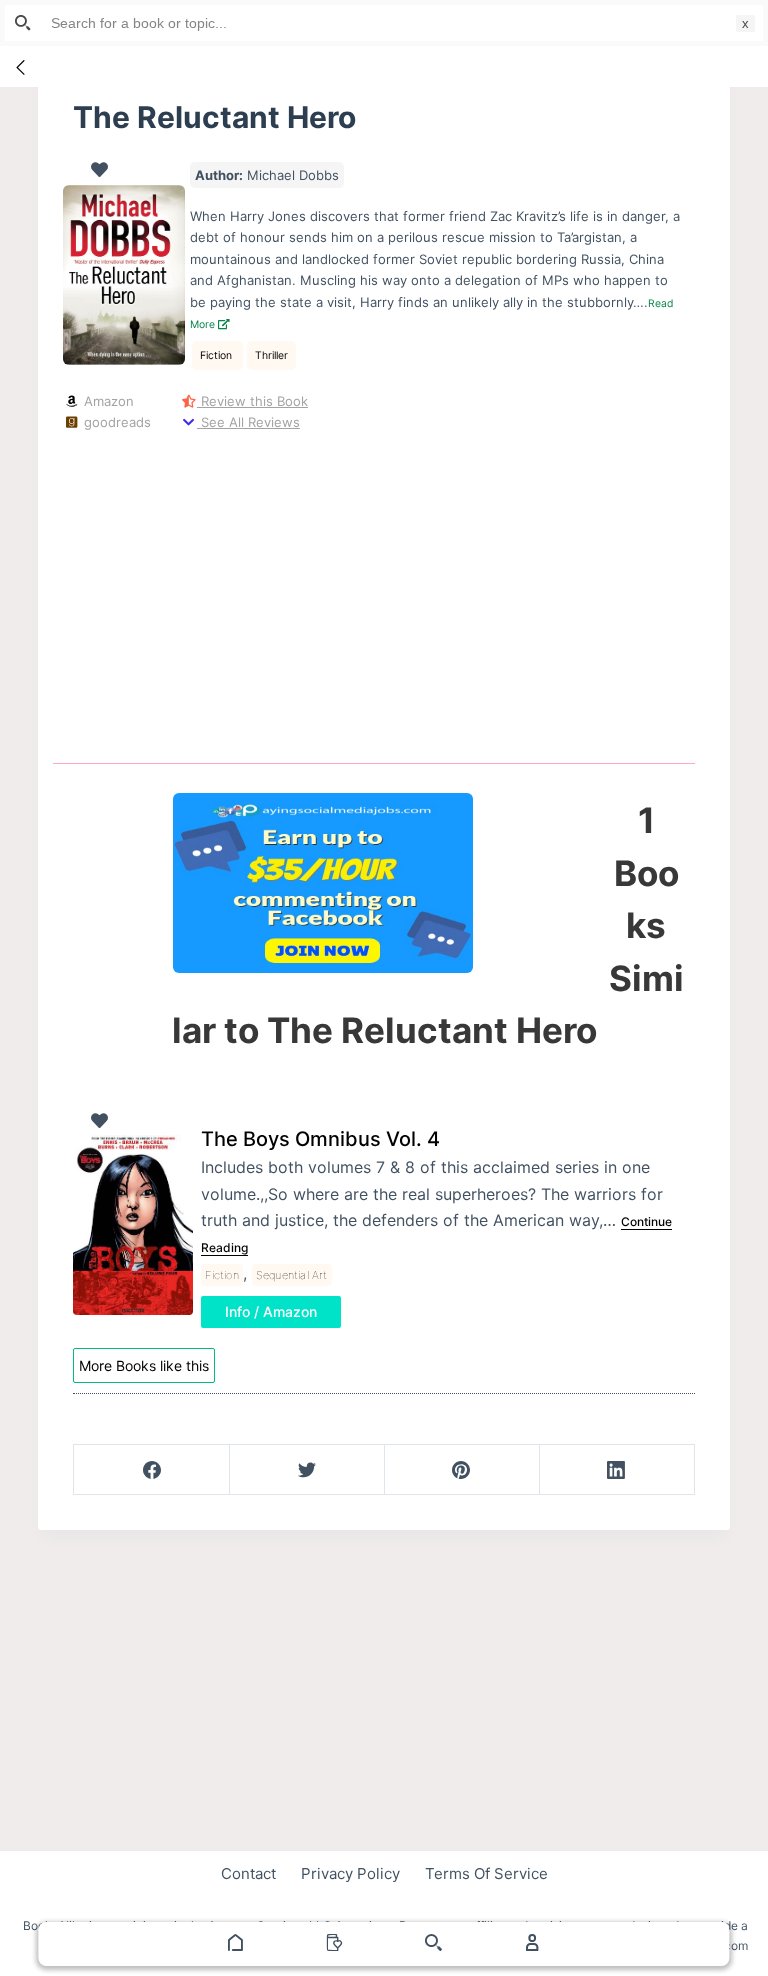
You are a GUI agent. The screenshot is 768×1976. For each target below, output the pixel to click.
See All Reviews (248, 422)
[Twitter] (307, 1470)
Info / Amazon (271, 1311)
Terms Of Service (486, 1873)
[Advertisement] (390, 594)
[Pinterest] (462, 1470)
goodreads (115, 422)
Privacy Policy (350, 1873)
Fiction (217, 355)
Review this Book (252, 401)
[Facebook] (152, 1470)
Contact (248, 1873)
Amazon (106, 401)
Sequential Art (292, 1275)
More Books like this (144, 1365)
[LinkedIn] (617, 1470)
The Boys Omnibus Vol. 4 (320, 1139)
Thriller (271, 355)
